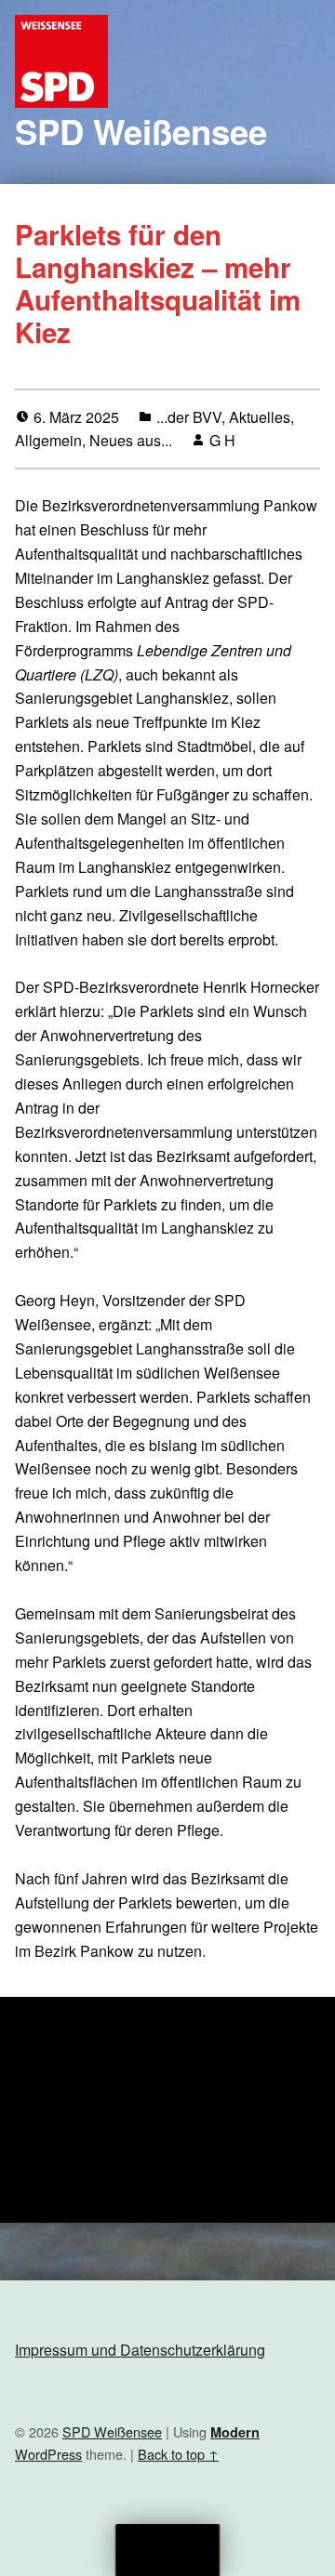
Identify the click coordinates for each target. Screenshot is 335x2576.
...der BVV (189, 417)
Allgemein (48, 440)
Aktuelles (260, 417)
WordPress (48, 2454)
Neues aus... (131, 440)
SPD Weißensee (141, 131)
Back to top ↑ (178, 2454)
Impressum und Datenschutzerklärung (140, 2350)
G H (222, 440)
